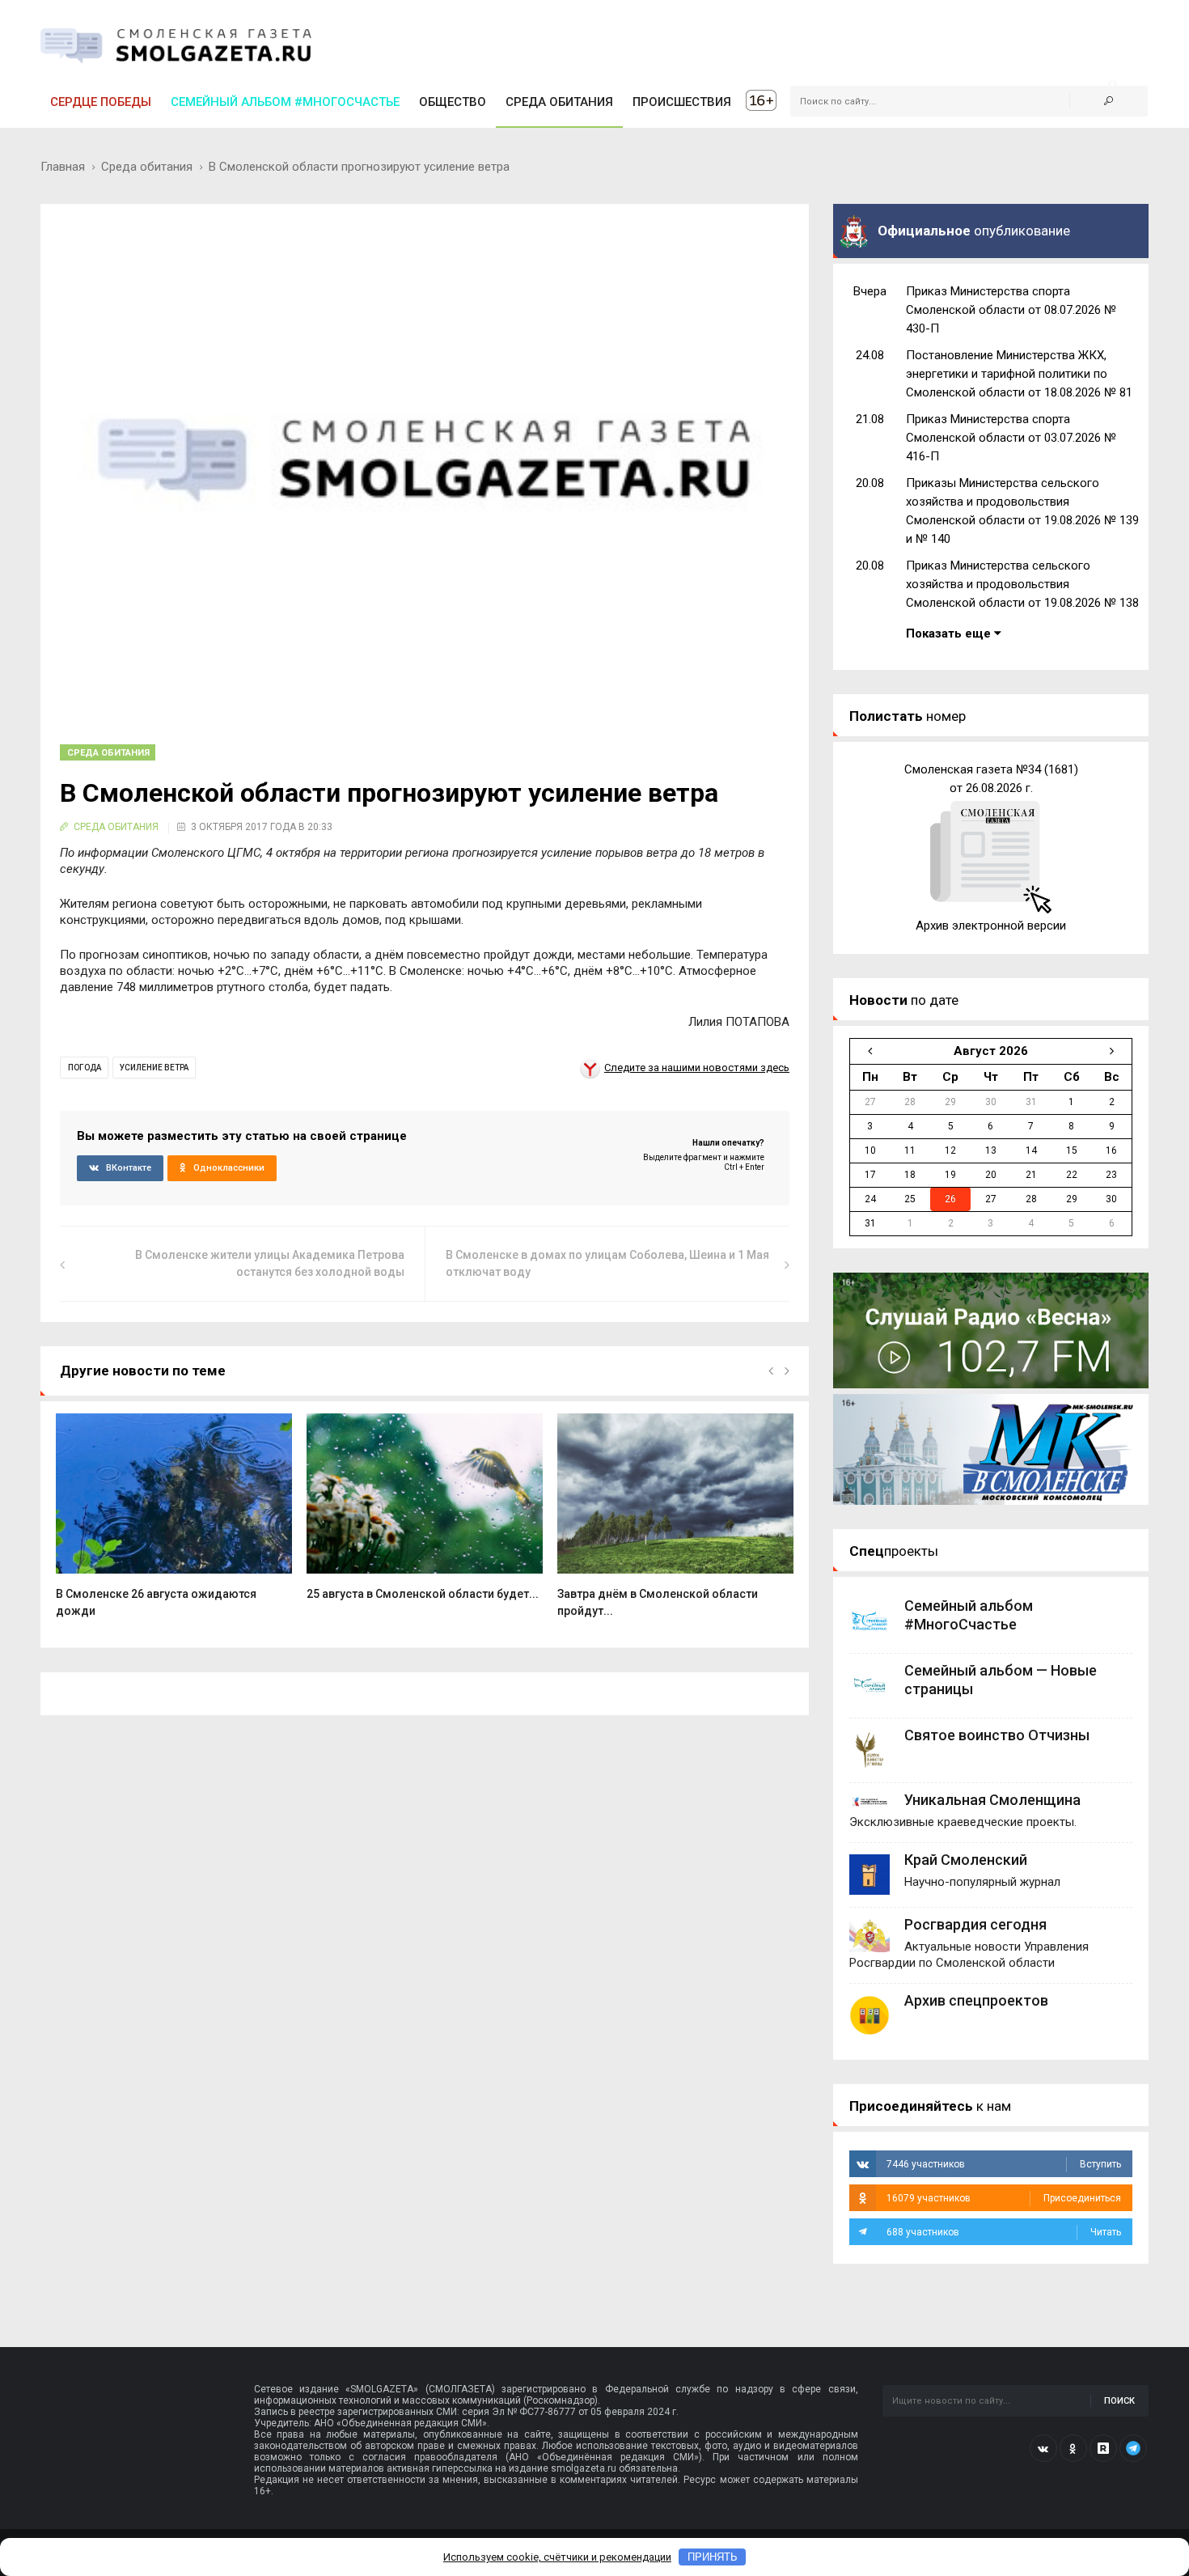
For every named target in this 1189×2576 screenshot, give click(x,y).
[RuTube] (1103, 2448)
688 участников (1004, 2232)
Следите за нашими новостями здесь (697, 1068)
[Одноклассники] (1073, 2448)
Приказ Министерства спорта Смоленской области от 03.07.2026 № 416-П (1011, 438)
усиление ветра (154, 1068)
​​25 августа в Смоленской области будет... (423, 1594)
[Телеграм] (1133, 2448)
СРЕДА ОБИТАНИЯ (559, 102)
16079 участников (1004, 2198)
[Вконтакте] (1043, 2448)
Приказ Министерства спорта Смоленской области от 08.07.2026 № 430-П (1011, 310)
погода (85, 1068)
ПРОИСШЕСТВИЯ (682, 102)
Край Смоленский (966, 1860)
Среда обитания (147, 167)
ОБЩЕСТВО (453, 102)
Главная (63, 167)
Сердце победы (101, 102)
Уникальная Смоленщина (992, 1800)
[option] (174, 1524)
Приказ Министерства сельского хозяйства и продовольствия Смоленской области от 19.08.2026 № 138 (1022, 584)
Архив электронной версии (991, 926)
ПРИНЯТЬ (713, 2557)
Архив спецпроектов (976, 2000)
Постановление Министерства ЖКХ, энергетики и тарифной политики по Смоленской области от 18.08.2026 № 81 (1019, 374)
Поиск (1119, 2401)
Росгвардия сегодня (975, 1924)
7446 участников (1004, 2164)
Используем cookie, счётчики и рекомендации (557, 2557)
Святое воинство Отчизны (997, 1735)
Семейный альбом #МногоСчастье (285, 102)
